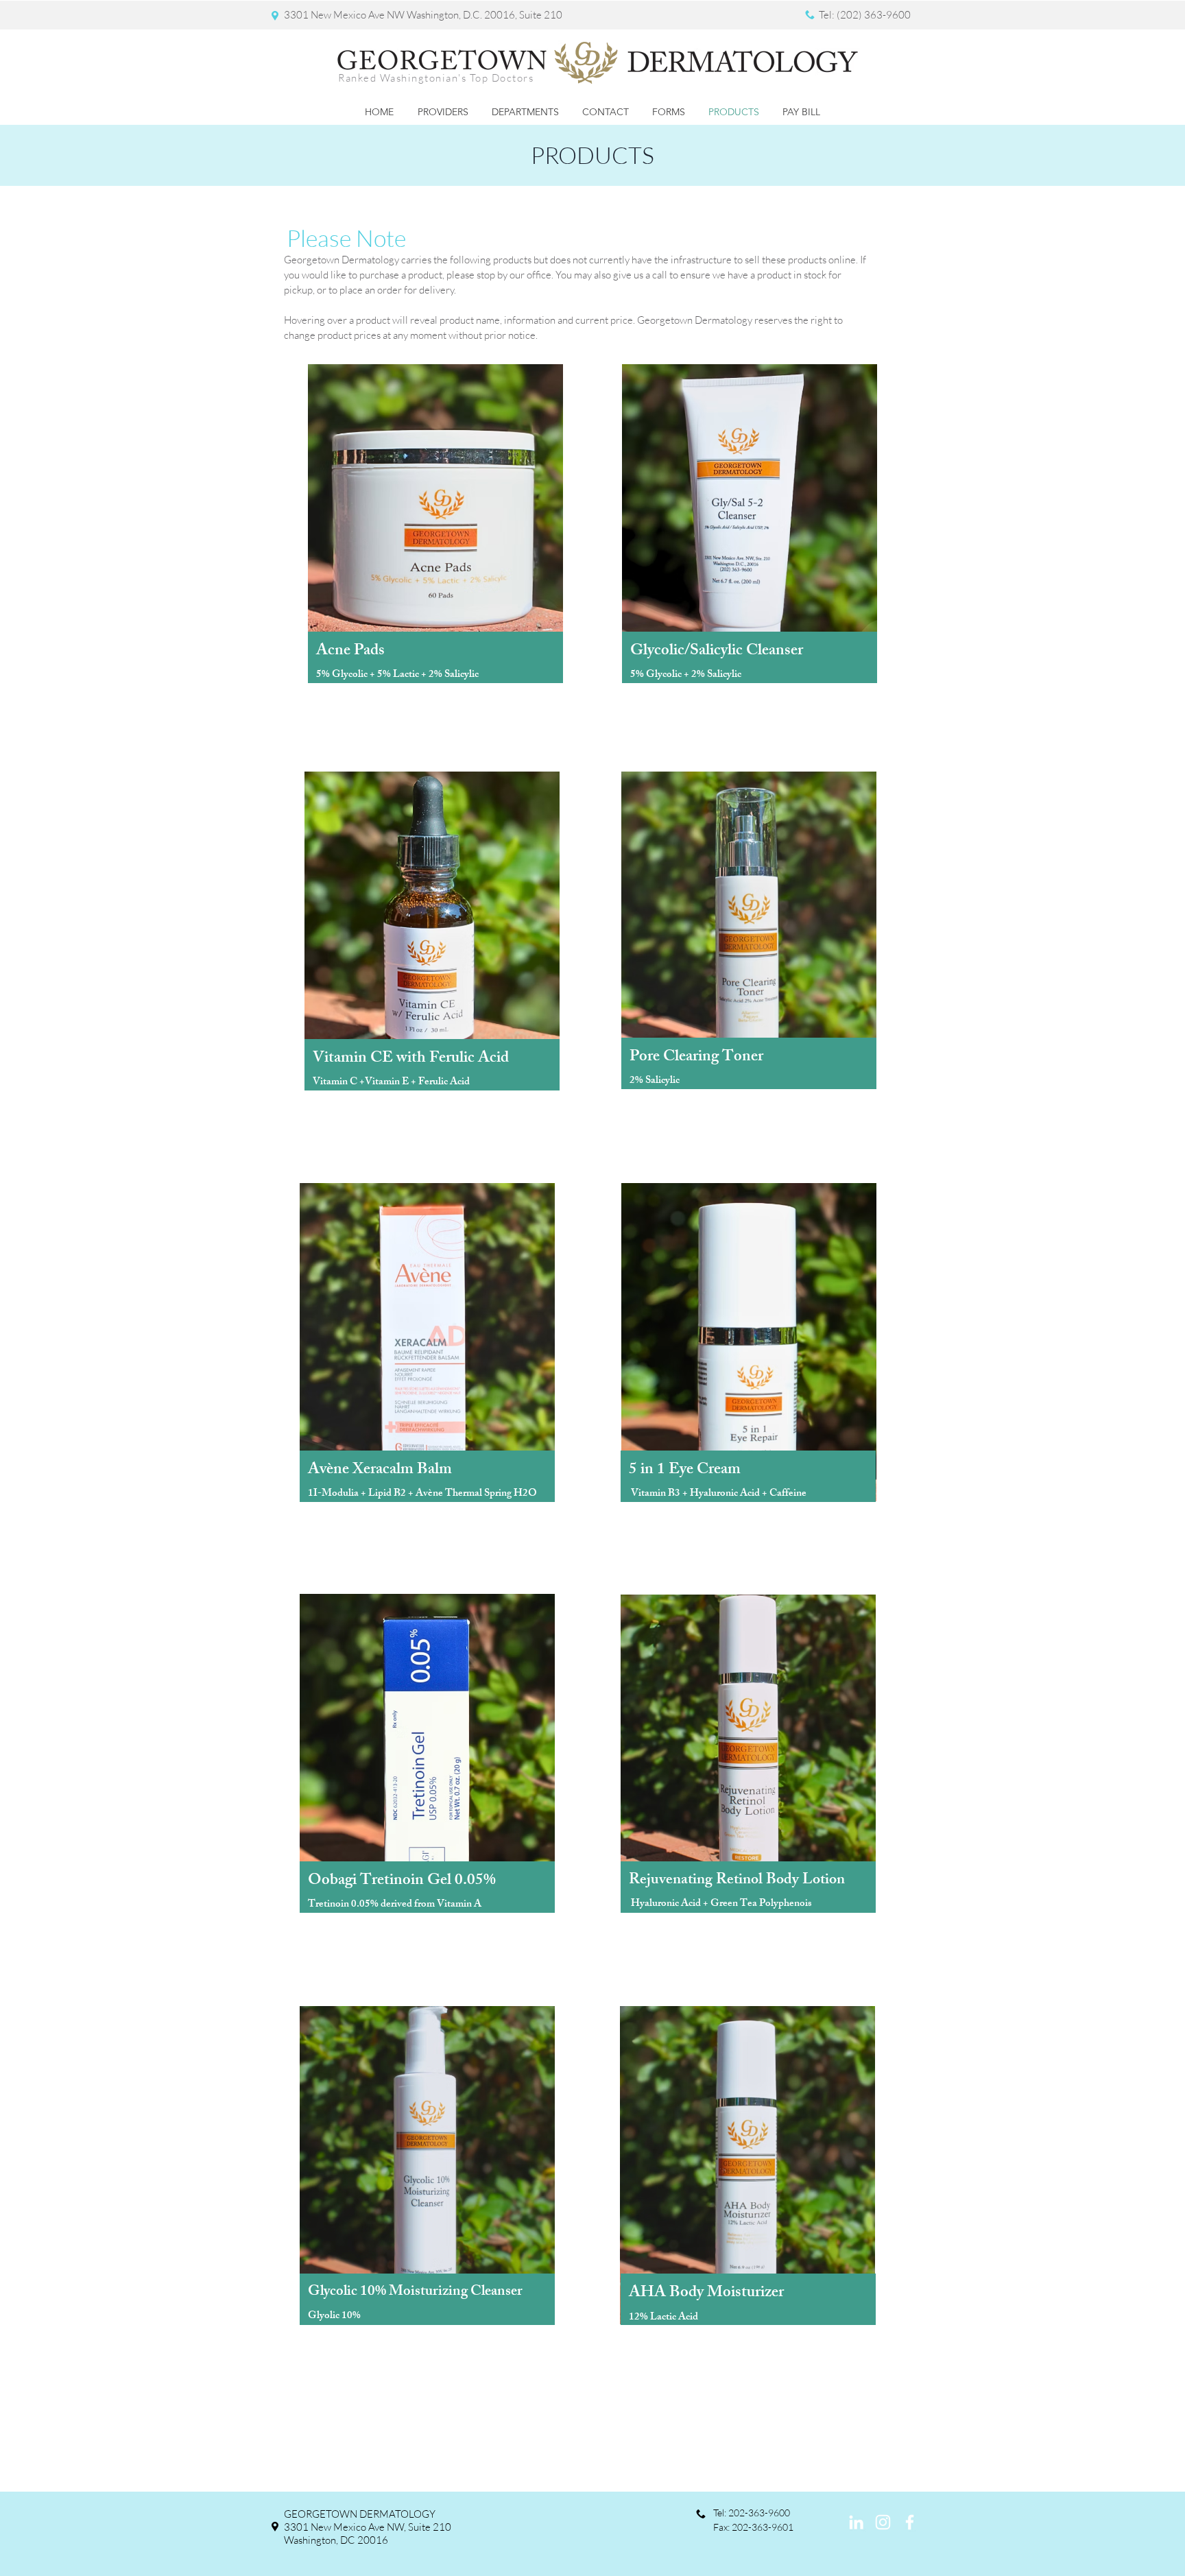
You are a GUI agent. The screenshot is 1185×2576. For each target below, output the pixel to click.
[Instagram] (883, 2522)
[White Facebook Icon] (910, 2522)
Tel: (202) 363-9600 (865, 15)
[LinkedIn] (856, 2522)
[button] (443, 112)
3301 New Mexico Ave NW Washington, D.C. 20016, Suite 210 (423, 15)
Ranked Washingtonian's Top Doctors (436, 78)
